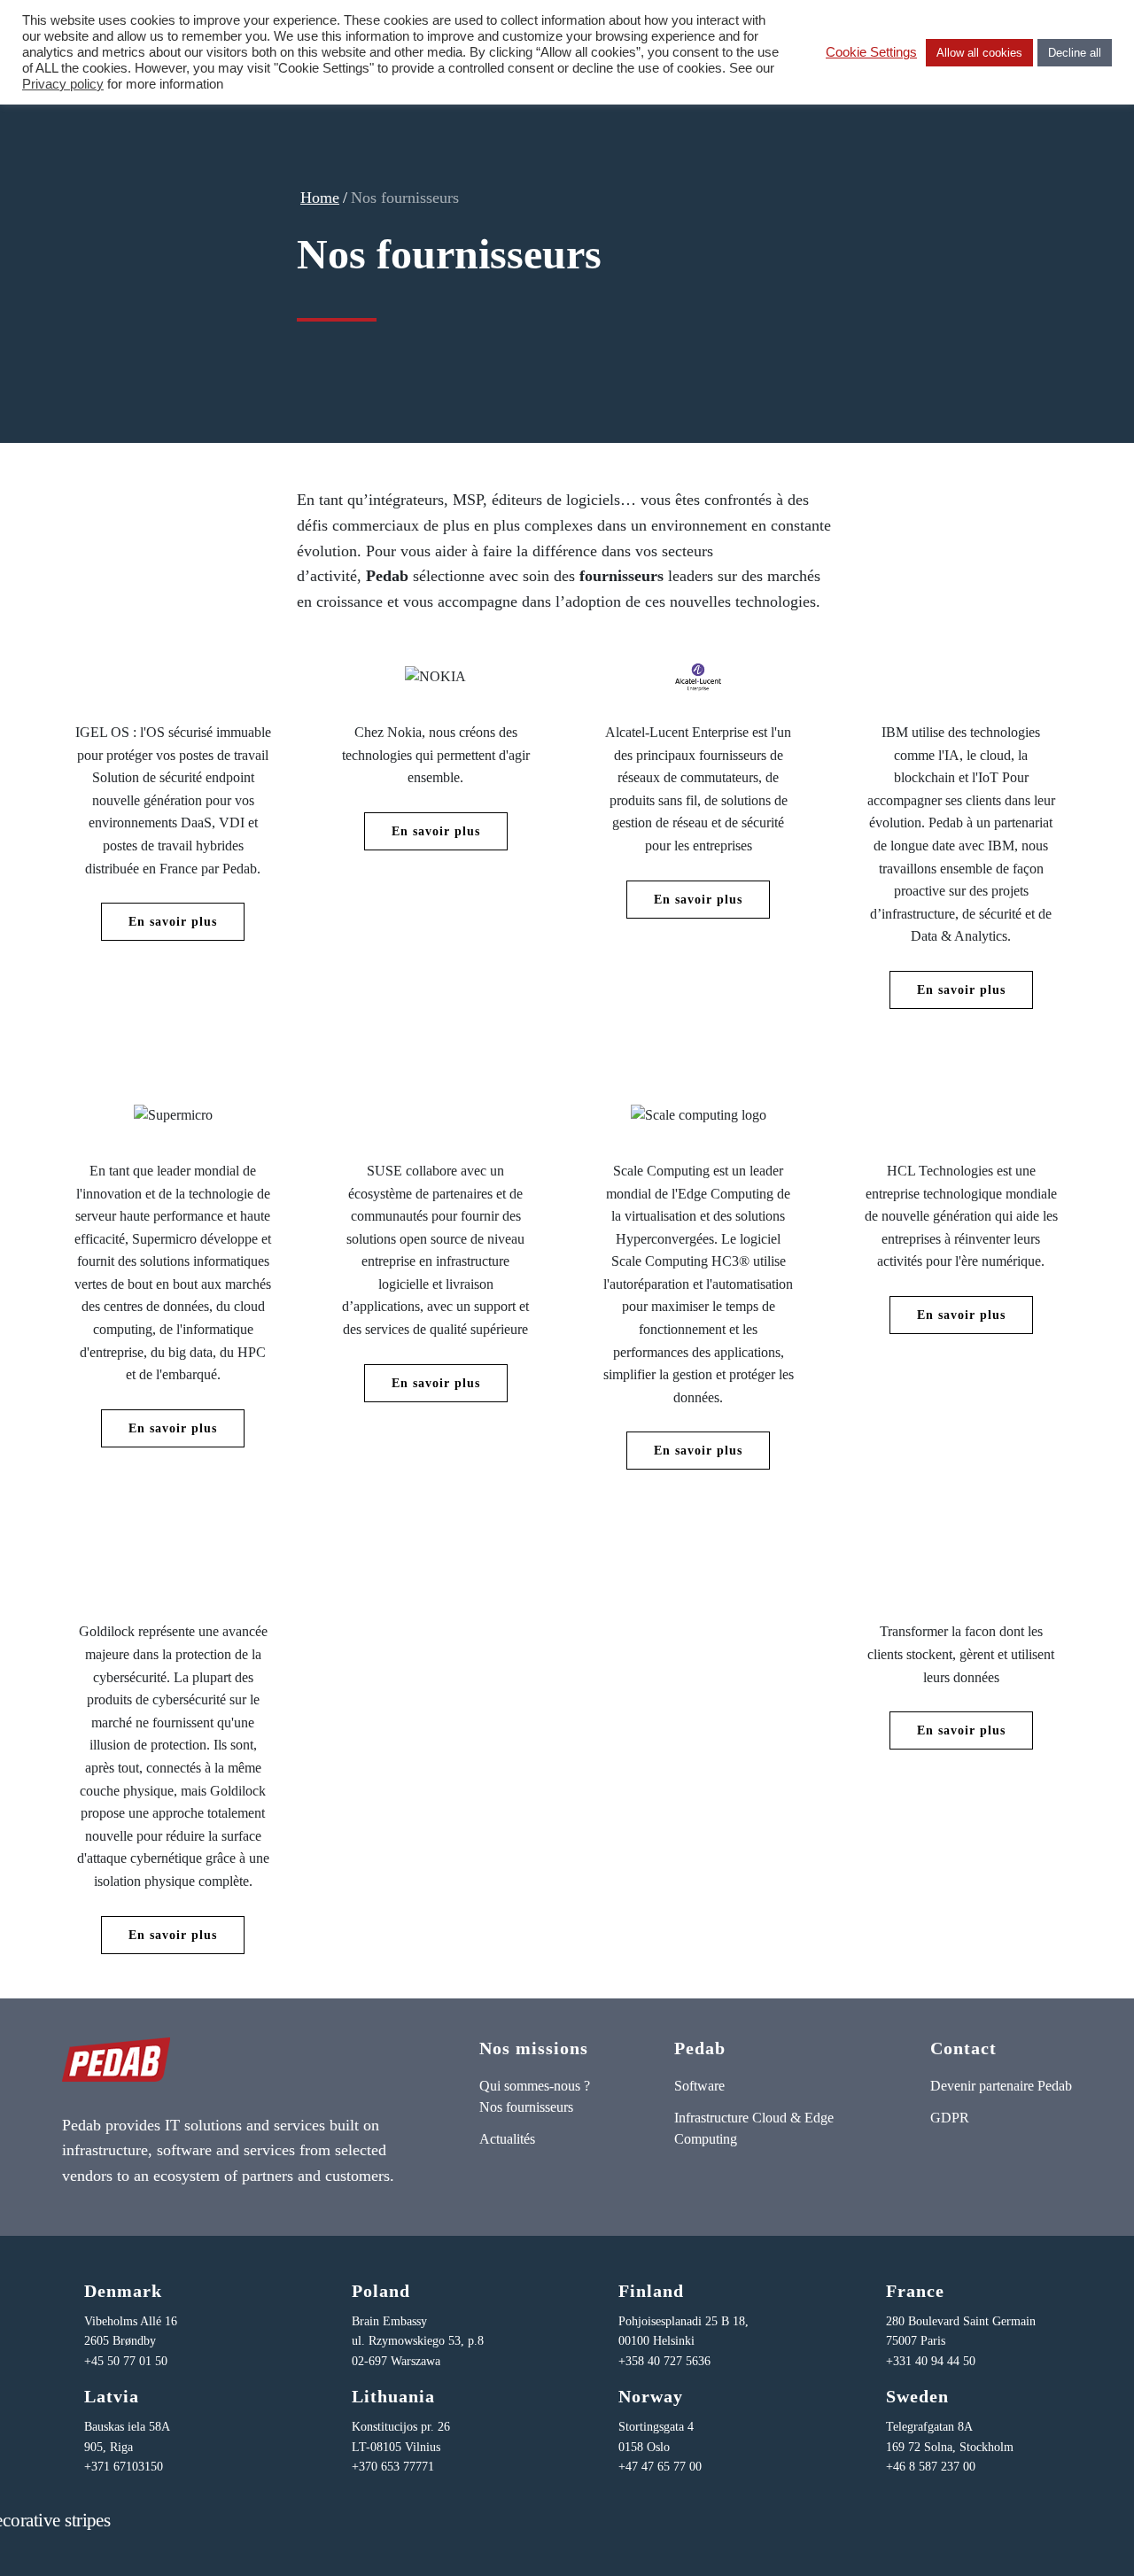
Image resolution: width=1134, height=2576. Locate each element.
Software (699, 2086)
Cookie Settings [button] (871, 52)
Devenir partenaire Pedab (1001, 2086)
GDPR (950, 2118)
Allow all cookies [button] (979, 53)
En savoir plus (173, 922)
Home (320, 198)
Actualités (507, 2139)
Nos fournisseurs (526, 2107)
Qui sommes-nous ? (535, 2086)
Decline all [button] (1075, 53)
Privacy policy (63, 84)
